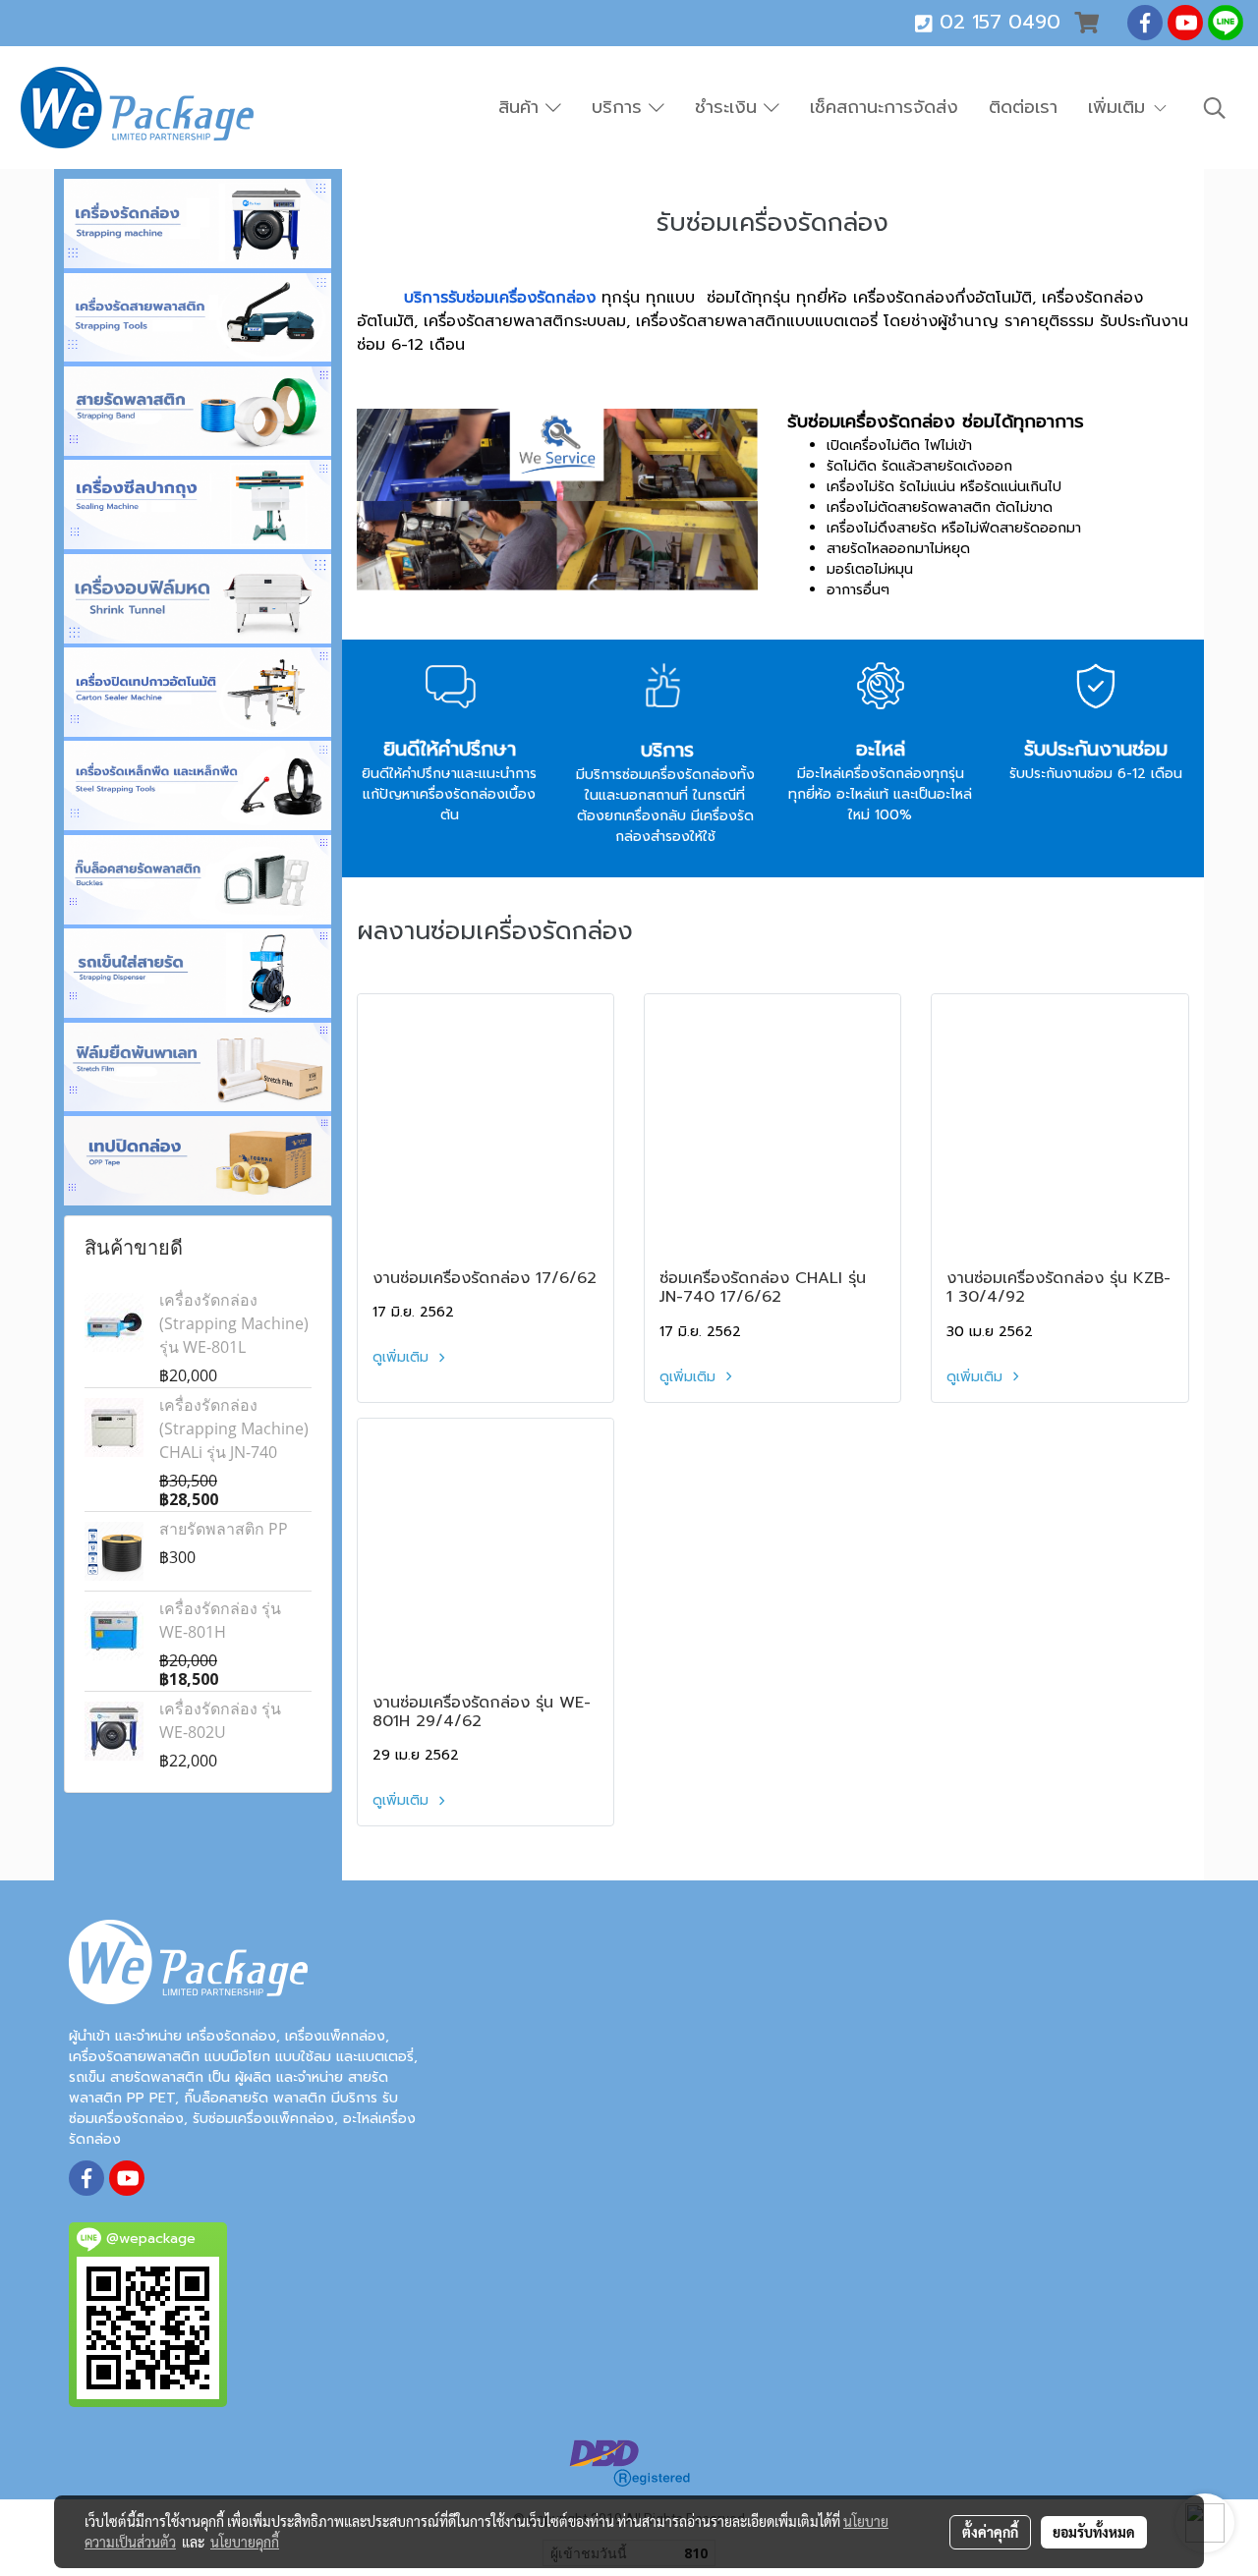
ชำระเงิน (729, 107)
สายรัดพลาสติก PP (224, 1529)
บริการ (620, 107)
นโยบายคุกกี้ (245, 2542)
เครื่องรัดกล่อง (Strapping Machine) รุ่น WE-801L (234, 1323)
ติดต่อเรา (1023, 107)
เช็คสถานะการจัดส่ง (884, 107)
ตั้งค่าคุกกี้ (990, 2532)
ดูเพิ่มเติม (403, 1357)
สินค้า (522, 107)
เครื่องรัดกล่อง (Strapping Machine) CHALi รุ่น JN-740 (234, 1428)
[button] (1215, 108)
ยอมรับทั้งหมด (1094, 2532)
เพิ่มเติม (1120, 107)
